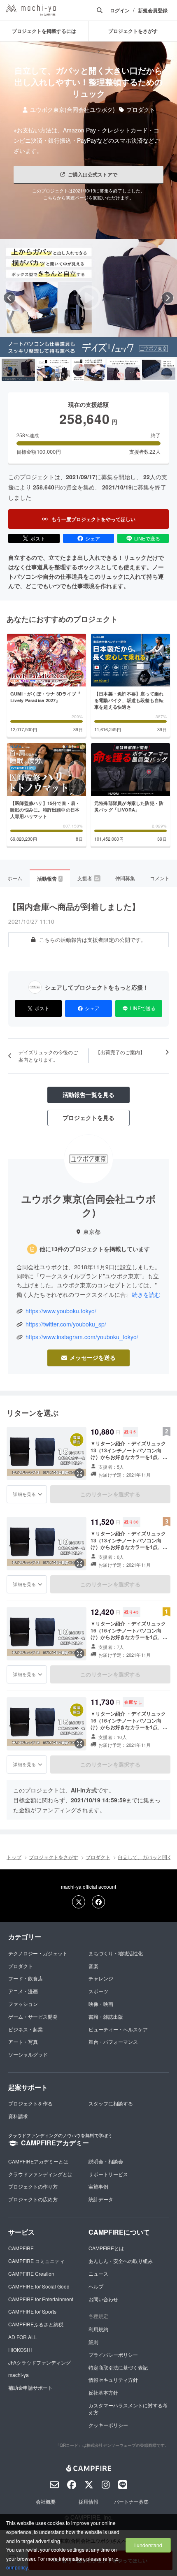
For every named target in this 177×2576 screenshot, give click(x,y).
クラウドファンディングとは (40, 2174)
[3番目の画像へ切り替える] (88, 370)
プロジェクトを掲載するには (44, 31)
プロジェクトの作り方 (33, 2186)
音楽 (93, 1966)
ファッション (23, 2004)
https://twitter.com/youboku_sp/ (66, 1324)
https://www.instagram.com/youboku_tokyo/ (82, 1337)
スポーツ (98, 1991)
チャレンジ (101, 1978)
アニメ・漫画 (23, 1991)
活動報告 (49, 879)
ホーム (15, 878)
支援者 (88, 878)
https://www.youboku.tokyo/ (61, 1311)
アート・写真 (23, 2042)
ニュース (98, 2273)
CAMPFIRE (21, 2248)
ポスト (38, 538)
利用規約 (98, 2329)
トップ (14, 1857)
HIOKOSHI (20, 2350)
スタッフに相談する (111, 2103)
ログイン (120, 10)
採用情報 (88, 2501)
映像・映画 (101, 2004)
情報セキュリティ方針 (113, 2380)
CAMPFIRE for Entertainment (41, 2299)
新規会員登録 (153, 10)
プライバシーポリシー (113, 2355)
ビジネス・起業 (26, 2029)
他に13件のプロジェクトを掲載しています (95, 1249)
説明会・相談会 (106, 2161)
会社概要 (46, 2501)
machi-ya (19, 2375)
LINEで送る (147, 538)
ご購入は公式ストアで (93, 174)
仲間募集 (125, 878)
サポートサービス (108, 2174)
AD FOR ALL (23, 2337)
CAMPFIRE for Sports (32, 2311)
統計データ (101, 2199)
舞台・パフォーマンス (113, 2042)
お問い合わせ (103, 2299)
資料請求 (18, 2116)
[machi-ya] (31, 10)
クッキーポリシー (108, 2425)
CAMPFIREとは (106, 2248)
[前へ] (9, 298)
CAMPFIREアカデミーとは (38, 2161)
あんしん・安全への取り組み (121, 2261)
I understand (148, 2545)
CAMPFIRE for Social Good (39, 2286)
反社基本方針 (103, 2392)
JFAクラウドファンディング (40, 2362)
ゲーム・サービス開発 (33, 2016)
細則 (93, 2342)
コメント (160, 878)
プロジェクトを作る (30, 2103)
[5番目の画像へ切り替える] (159, 370)
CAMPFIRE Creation (31, 2273)
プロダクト (141, 110)
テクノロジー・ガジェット (38, 1953)
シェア (93, 538)
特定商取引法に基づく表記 (118, 2367)
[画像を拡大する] (79, 1473)
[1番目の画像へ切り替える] (18, 370)
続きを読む (146, 1294)
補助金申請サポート (30, 2387)
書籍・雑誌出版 (106, 2016)
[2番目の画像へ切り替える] (53, 370)
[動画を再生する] (88, 298)
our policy (17, 2567)
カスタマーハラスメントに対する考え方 (128, 2409)
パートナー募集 (131, 2501)
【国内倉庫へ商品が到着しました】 (74, 906)
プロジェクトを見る (88, 1118)
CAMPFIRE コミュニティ (36, 2261)
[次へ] (168, 298)
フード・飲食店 (26, 1978)
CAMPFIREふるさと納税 (36, 2324)
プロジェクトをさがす (54, 1857)
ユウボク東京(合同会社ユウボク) (72, 110)
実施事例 (98, 2186)
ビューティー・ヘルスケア (118, 2029)
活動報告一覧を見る (88, 1094)
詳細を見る (24, 1494)
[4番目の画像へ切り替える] (124, 370)
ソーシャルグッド (28, 2054)
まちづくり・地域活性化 (116, 1953)
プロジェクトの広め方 (33, 2199)
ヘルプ (96, 2286)
